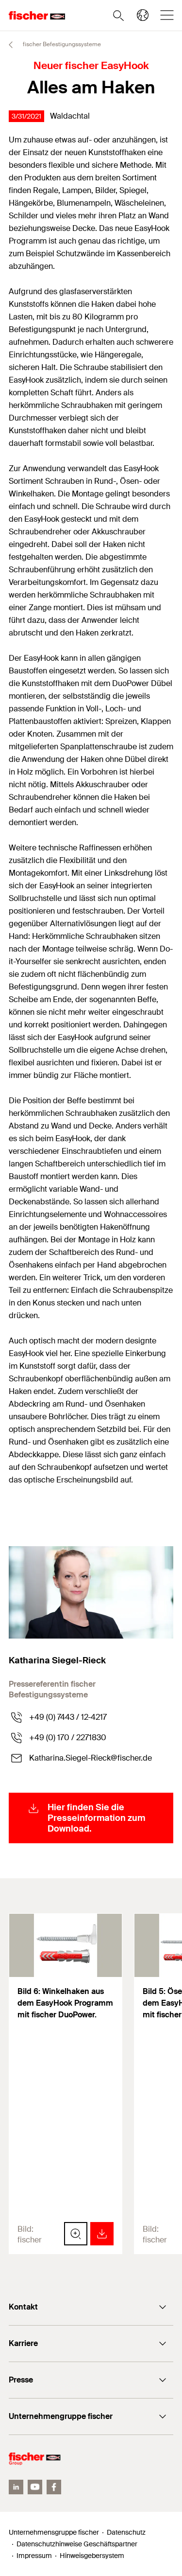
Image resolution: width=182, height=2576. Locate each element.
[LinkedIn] (16, 2487)
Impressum (34, 2556)
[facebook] (54, 2487)
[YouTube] (35, 2487)
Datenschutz (126, 2532)
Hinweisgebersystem (92, 2556)
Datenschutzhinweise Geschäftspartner (77, 2544)
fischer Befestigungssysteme (61, 44)
